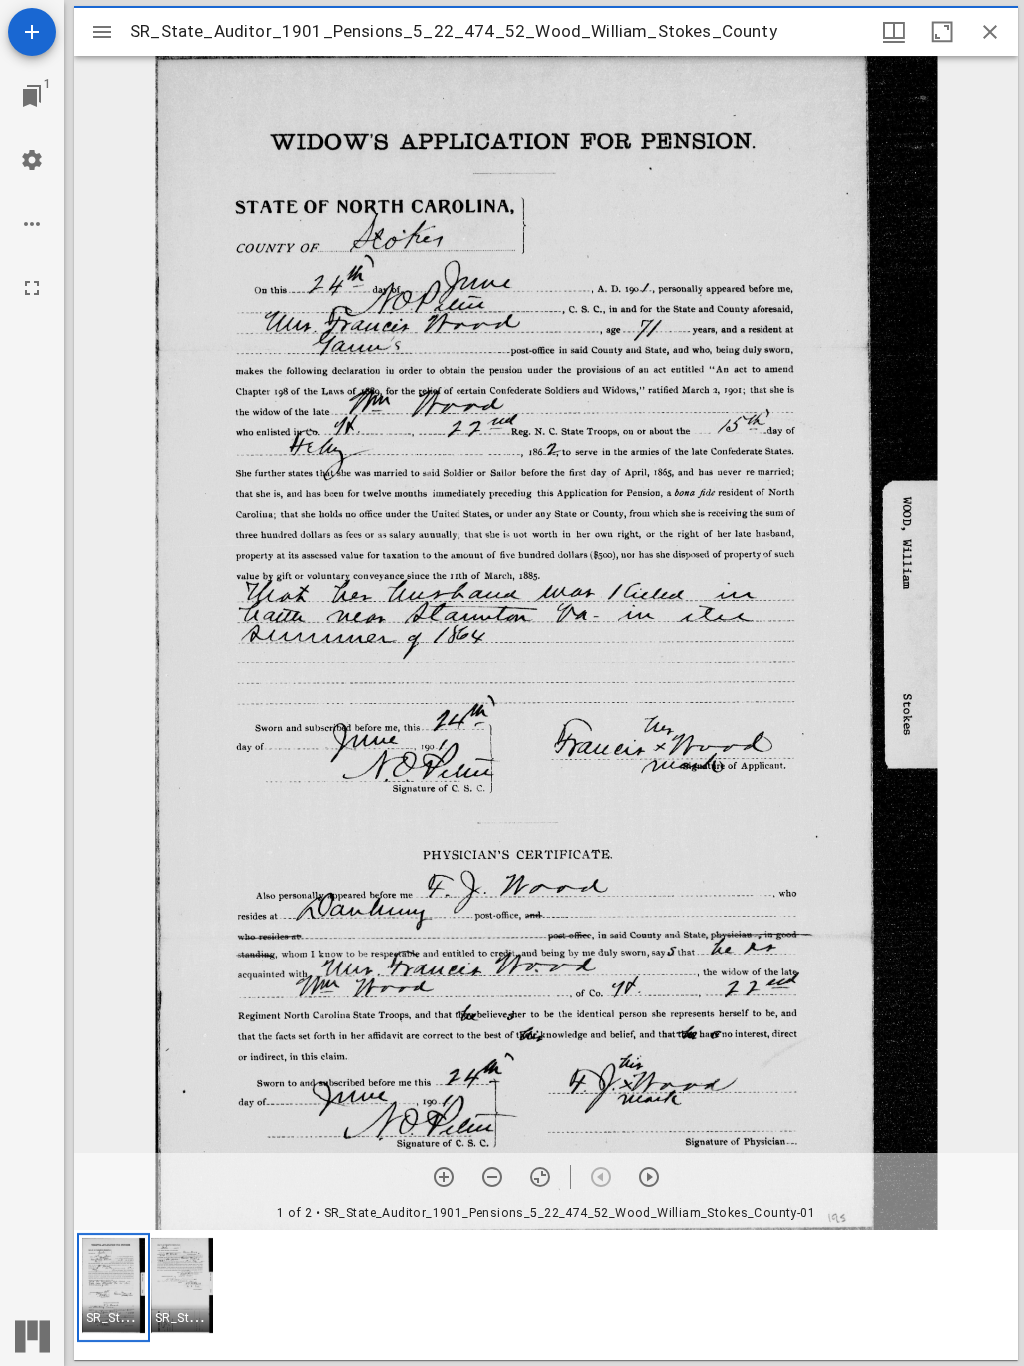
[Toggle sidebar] (102, 32)
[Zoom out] (492, 1177)
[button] (113, 1287)
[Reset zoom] (540, 1177)
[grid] (546, 1295)
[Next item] (649, 1177)
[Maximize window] (942, 32)
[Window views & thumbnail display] (894, 32)
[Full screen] (32, 288)
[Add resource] (32, 32)
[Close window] (990, 32)
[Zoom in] (444, 1177)
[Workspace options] (32, 224)
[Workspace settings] (32, 160)
